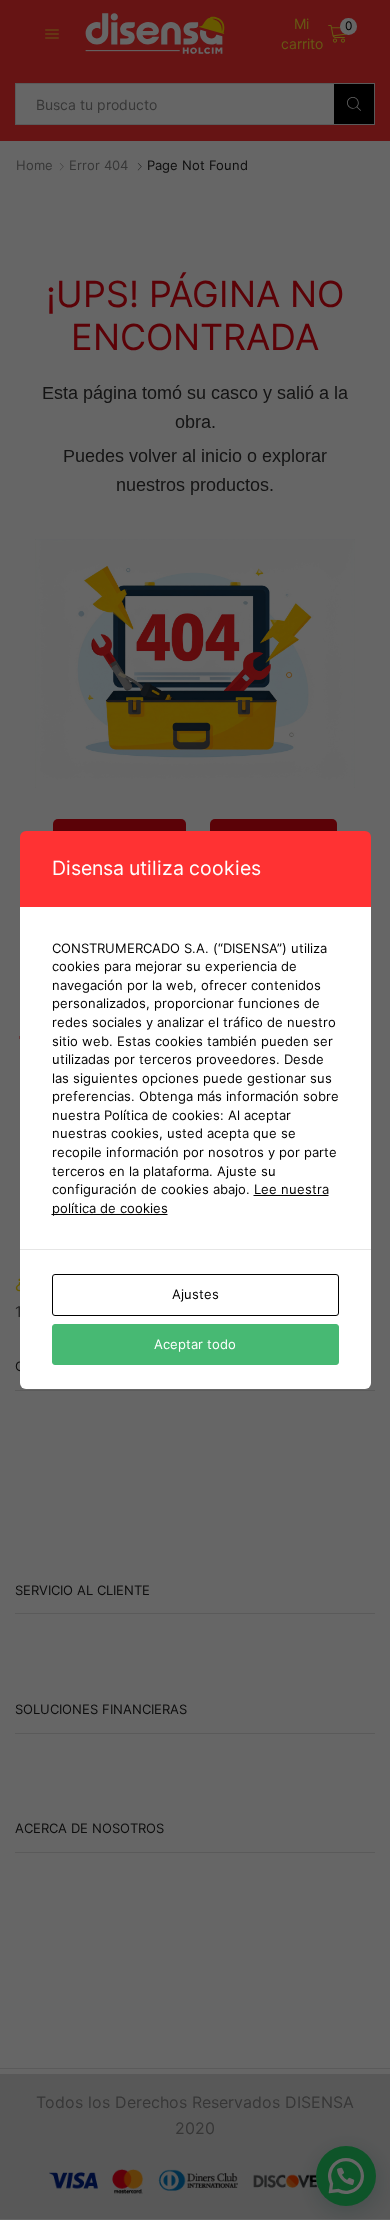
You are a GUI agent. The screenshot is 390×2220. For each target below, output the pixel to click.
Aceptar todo (195, 1344)
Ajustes (195, 1294)
